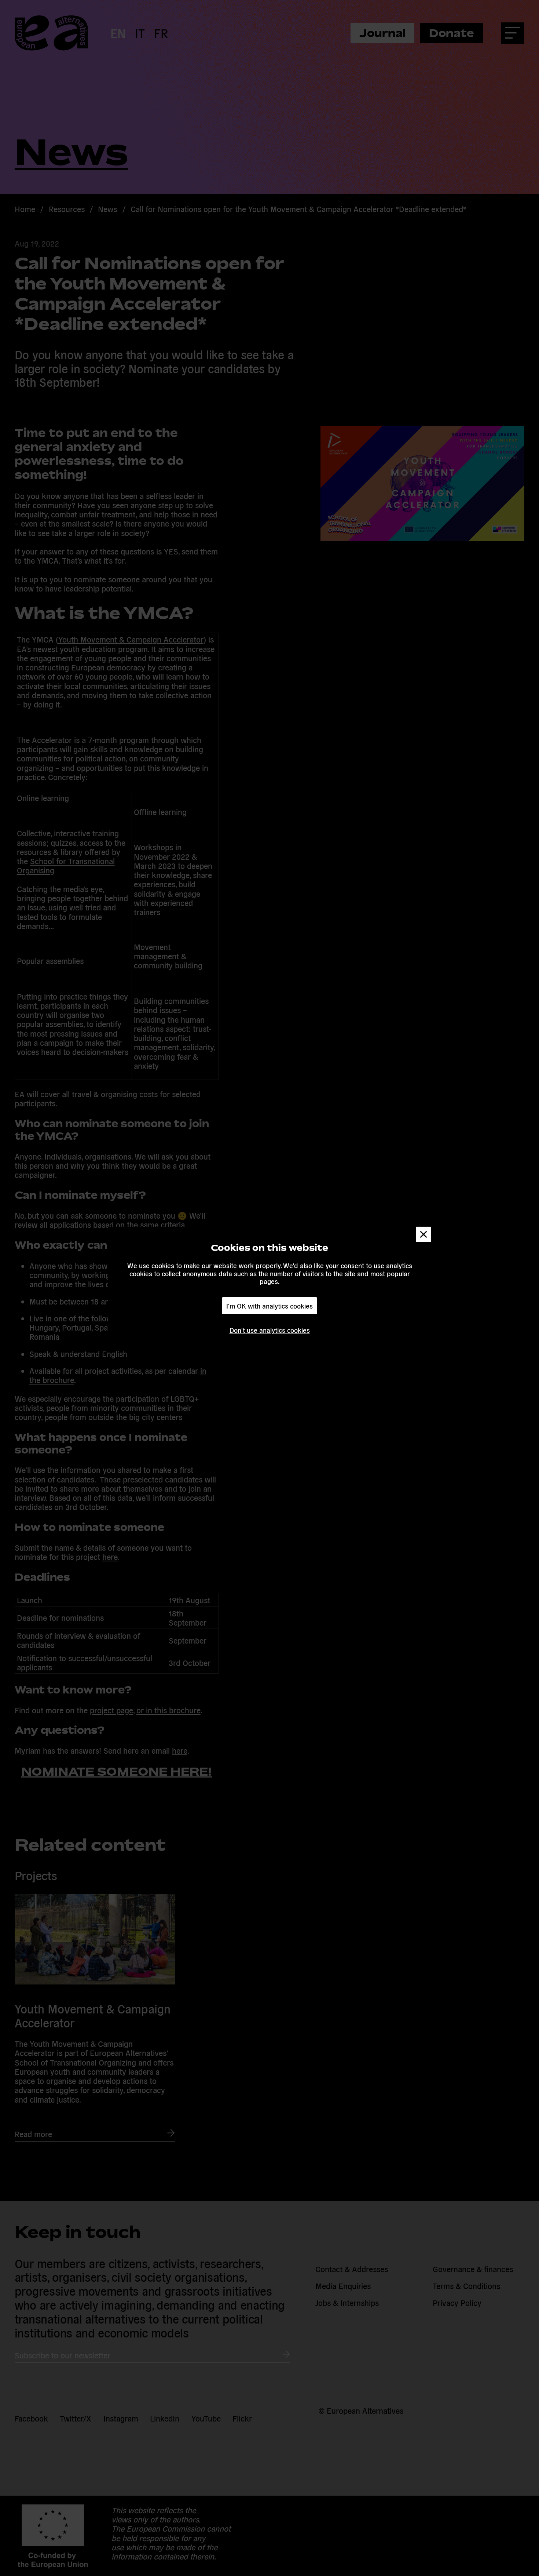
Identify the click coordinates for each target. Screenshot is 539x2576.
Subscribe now (169, 1313)
